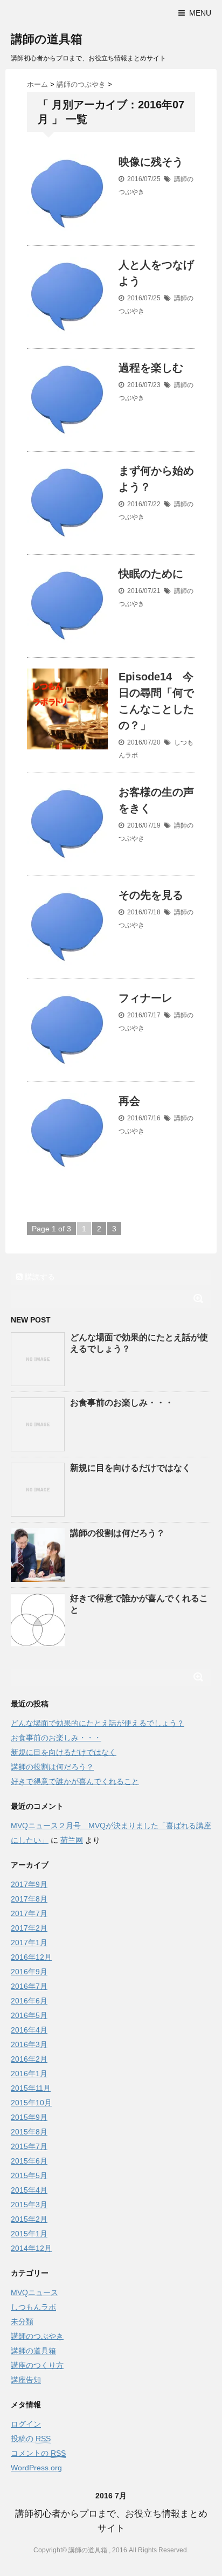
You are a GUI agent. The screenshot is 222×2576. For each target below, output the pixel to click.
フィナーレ (145, 998)
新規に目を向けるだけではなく (130, 1468)
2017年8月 (29, 1899)
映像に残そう (151, 162)
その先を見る (151, 895)
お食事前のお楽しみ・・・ (122, 1403)
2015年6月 (29, 2161)
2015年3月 (29, 2205)
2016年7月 (29, 1986)
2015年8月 (29, 2132)
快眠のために (151, 574)
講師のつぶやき (37, 2336)
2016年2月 (29, 2059)
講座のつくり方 (37, 2365)
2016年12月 (31, 1957)
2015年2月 (29, 2219)
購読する (39, 1277)
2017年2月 (29, 1928)
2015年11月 (31, 2088)
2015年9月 (29, 2117)
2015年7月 (29, 2146)
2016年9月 (29, 1972)
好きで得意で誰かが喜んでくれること (75, 1781)
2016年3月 (29, 2044)
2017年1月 (29, 1943)
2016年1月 (29, 2074)
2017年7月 (29, 1913)
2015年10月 (31, 2103)
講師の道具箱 (47, 39)
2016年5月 (29, 2015)
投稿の (31, 2439)
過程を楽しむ (151, 368)
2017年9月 (29, 1884)
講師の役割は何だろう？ (117, 1533)
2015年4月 (29, 2190)
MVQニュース (34, 2292)
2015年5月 (29, 2175)
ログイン (26, 2424)
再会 (129, 1101)
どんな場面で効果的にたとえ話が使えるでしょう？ (98, 1723)
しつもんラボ (33, 2307)
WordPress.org (36, 2468)
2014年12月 (31, 2248)
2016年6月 (29, 2001)
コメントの (38, 2453)
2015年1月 (29, 2234)
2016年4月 (29, 2030)
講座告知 (26, 2380)
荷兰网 (72, 1840)
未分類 (22, 2322)
